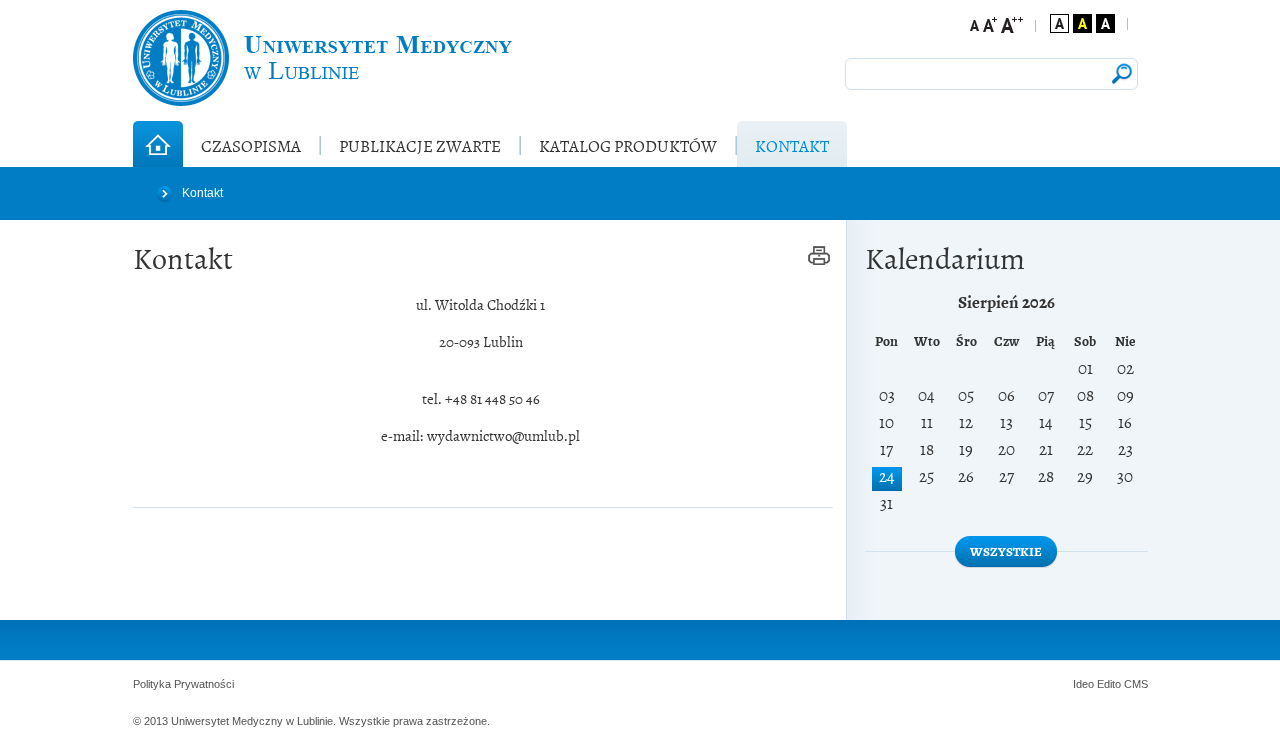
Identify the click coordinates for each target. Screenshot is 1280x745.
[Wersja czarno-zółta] (1082, 23)
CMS (1136, 684)
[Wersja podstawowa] (1059, 23)
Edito (1109, 684)
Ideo (1085, 684)
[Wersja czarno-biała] (1105, 23)
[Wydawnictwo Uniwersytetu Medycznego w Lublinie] (322, 58)
